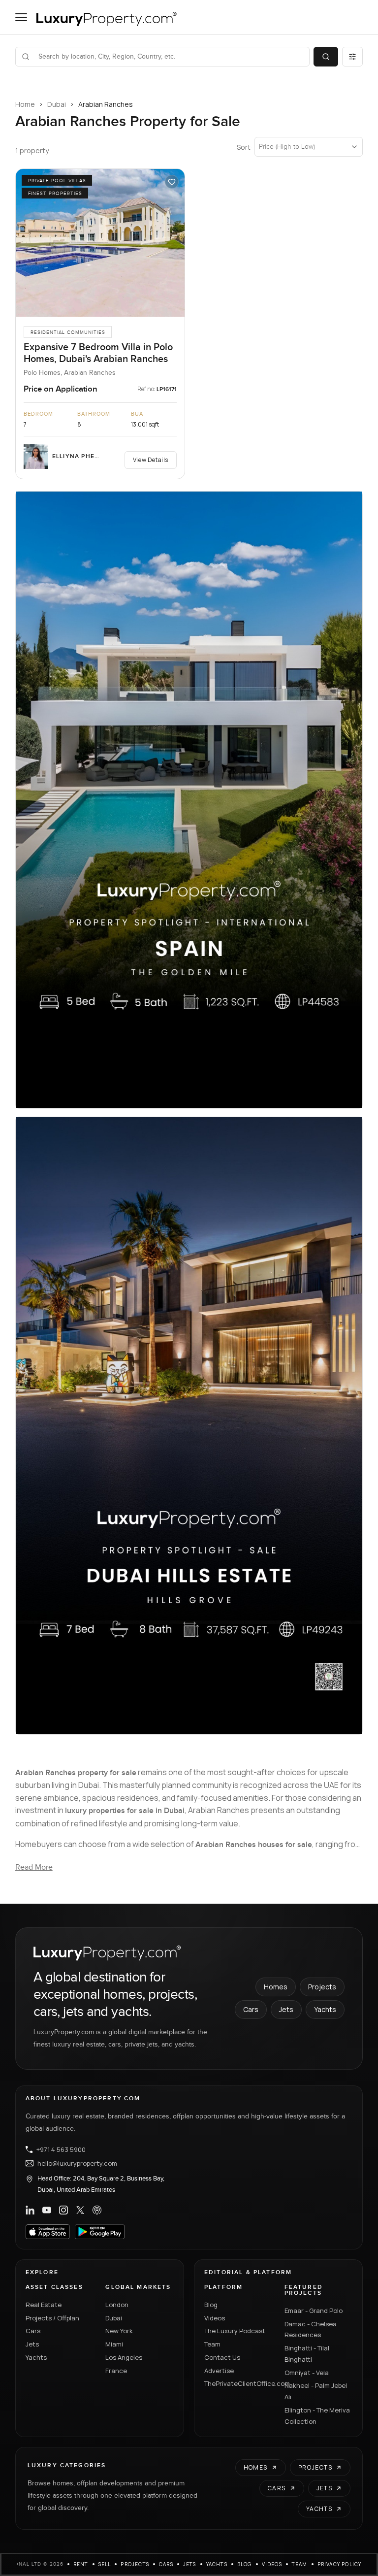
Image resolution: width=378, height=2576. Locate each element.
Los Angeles (124, 2357)
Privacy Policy (340, 2564)
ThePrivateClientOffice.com (238, 2383)
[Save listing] (172, 182)
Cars (251, 2009)
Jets (286, 2009)
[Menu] (21, 17)
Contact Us (222, 2357)
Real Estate (44, 2305)
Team (212, 2344)
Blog (211, 2305)
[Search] (326, 57)
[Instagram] (63, 2210)
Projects (322, 1987)
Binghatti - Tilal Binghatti (307, 2354)
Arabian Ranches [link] (106, 104)
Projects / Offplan (52, 2318)
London (117, 2305)
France (116, 2371)
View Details (151, 460)
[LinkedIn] (30, 2210)
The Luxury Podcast (235, 2331)
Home (25, 104)
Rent (81, 2564)
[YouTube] (47, 2210)
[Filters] (352, 57)
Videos (215, 2318)
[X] (80, 2210)
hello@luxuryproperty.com (77, 2163)
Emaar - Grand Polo (314, 2311)
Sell (105, 2564)
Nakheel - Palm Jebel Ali (316, 2391)
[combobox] (169, 57)
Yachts (325, 2009)
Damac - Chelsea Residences (311, 2329)
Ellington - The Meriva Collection (317, 2416)
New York (119, 2331)
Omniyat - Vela (307, 2373)
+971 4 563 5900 (61, 2149)
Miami (114, 2344)
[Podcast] (97, 2210)
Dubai (57, 104)
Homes (276, 1987)
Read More (34, 1867)
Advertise (219, 2371)
